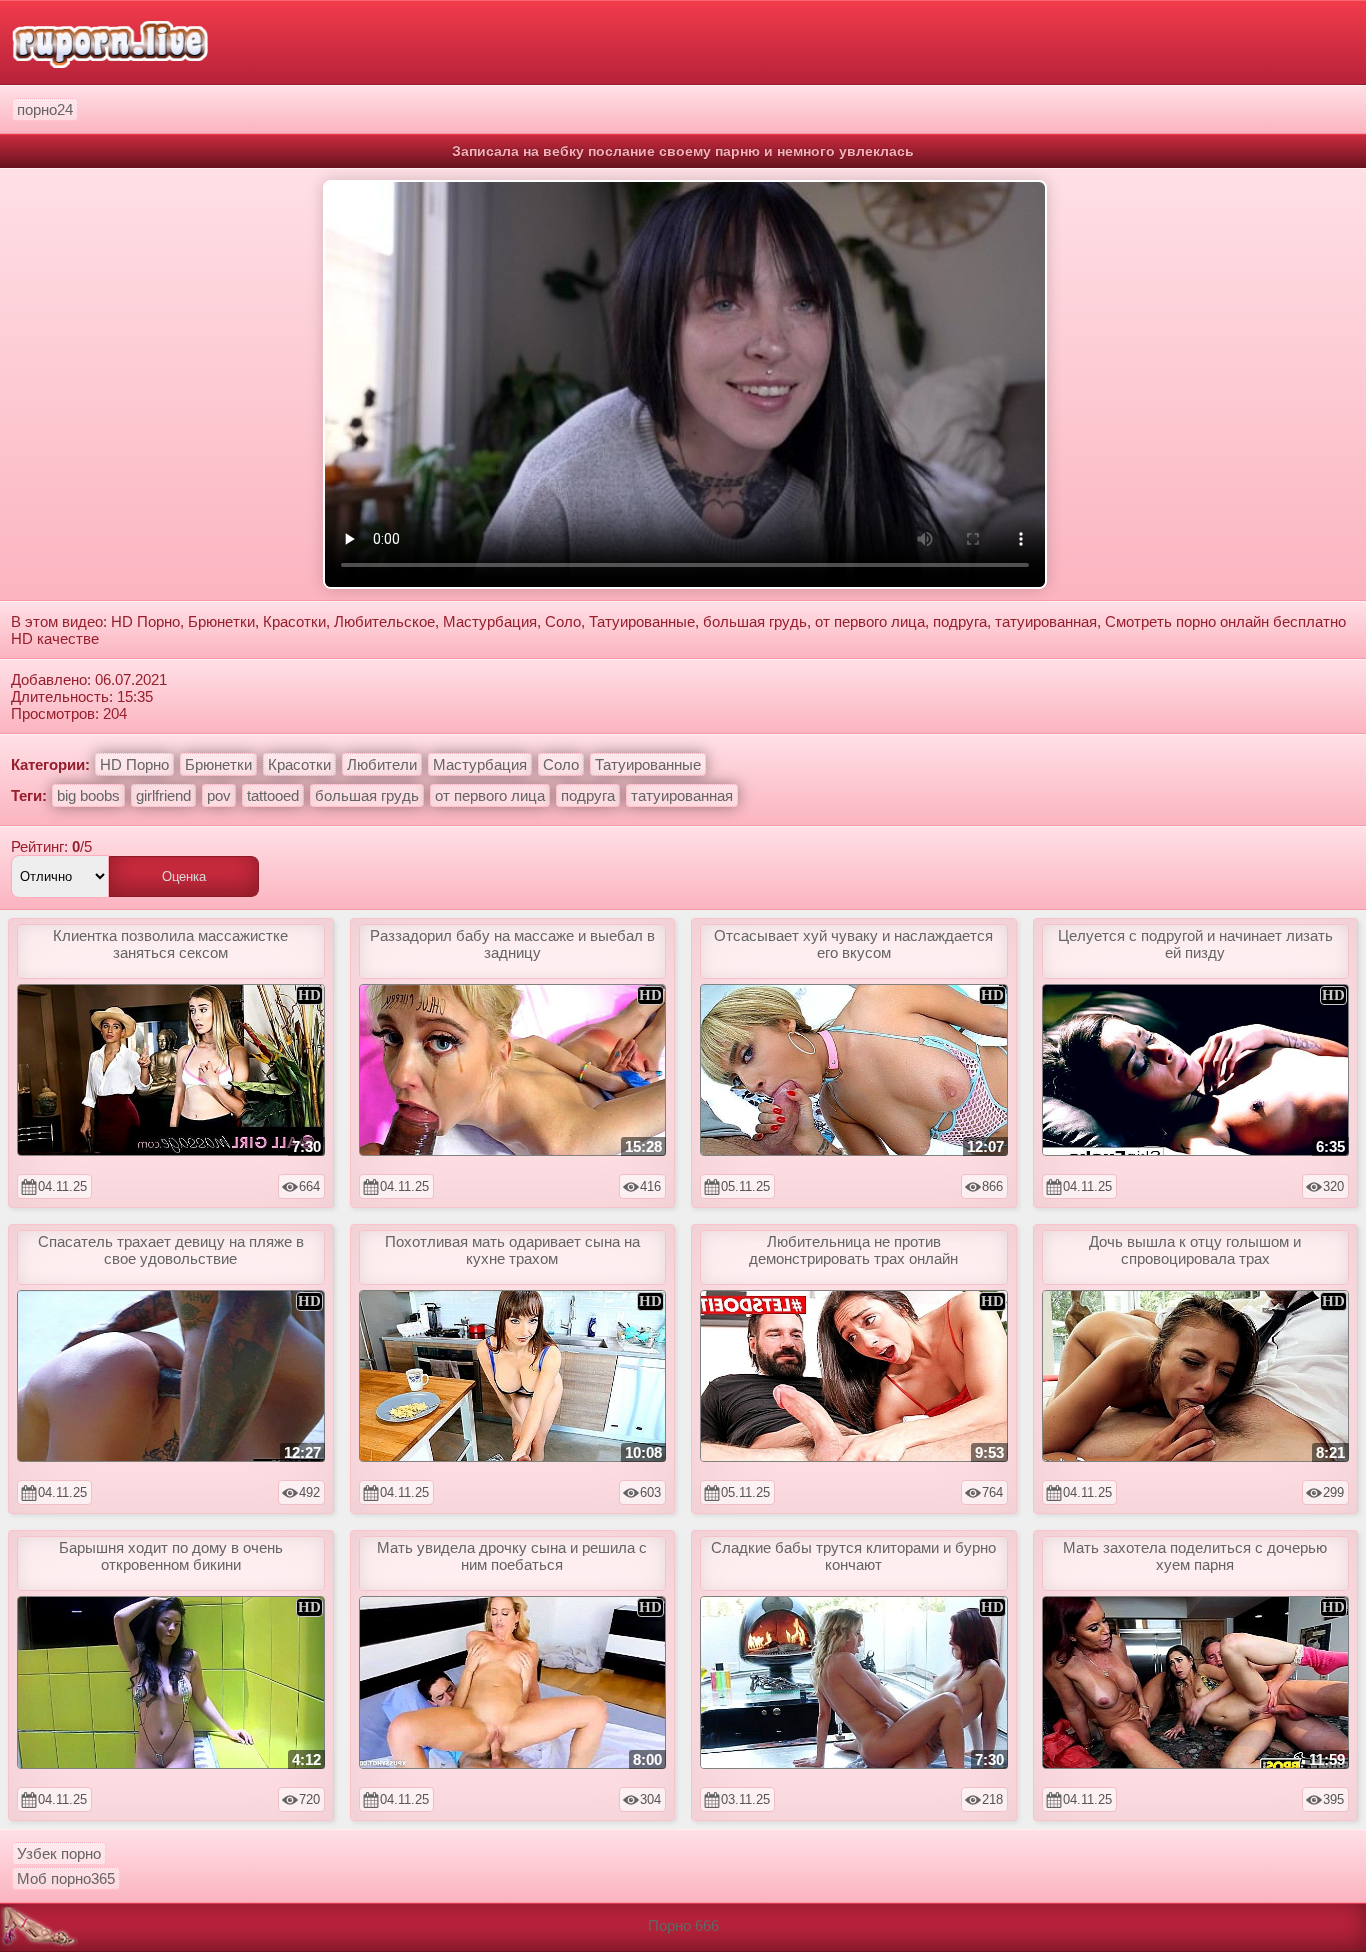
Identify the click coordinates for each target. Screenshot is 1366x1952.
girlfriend (163, 795)
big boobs (88, 795)
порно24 (45, 109)
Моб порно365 (66, 1878)
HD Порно (134, 764)
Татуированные (648, 764)
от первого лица (490, 795)
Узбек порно (59, 1853)
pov (219, 795)
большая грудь (367, 795)
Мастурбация (480, 764)
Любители (382, 764)
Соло (561, 764)
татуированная (682, 795)
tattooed (273, 795)
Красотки (299, 764)
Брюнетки (218, 764)
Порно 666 (683, 1925)
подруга (588, 795)
